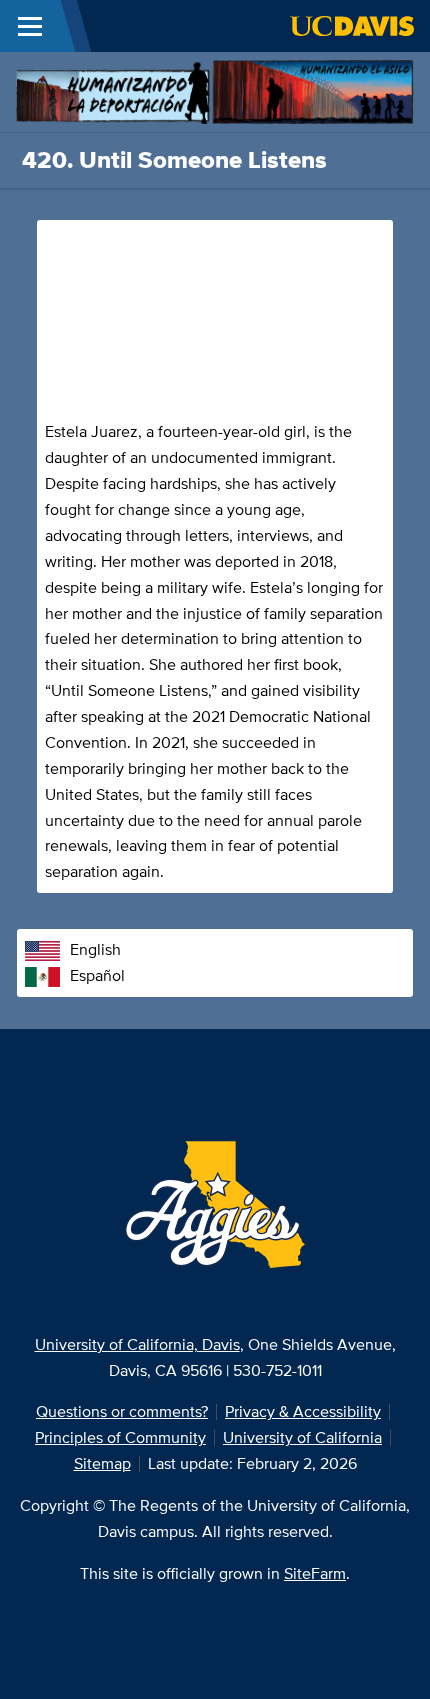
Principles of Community (120, 1437)
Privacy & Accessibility (303, 1411)
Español (97, 975)
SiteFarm (315, 1573)
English (95, 949)
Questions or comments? (122, 1411)
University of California (302, 1437)
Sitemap (102, 1463)
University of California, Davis (137, 1344)
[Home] (215, 90)
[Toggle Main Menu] (30, 26)
